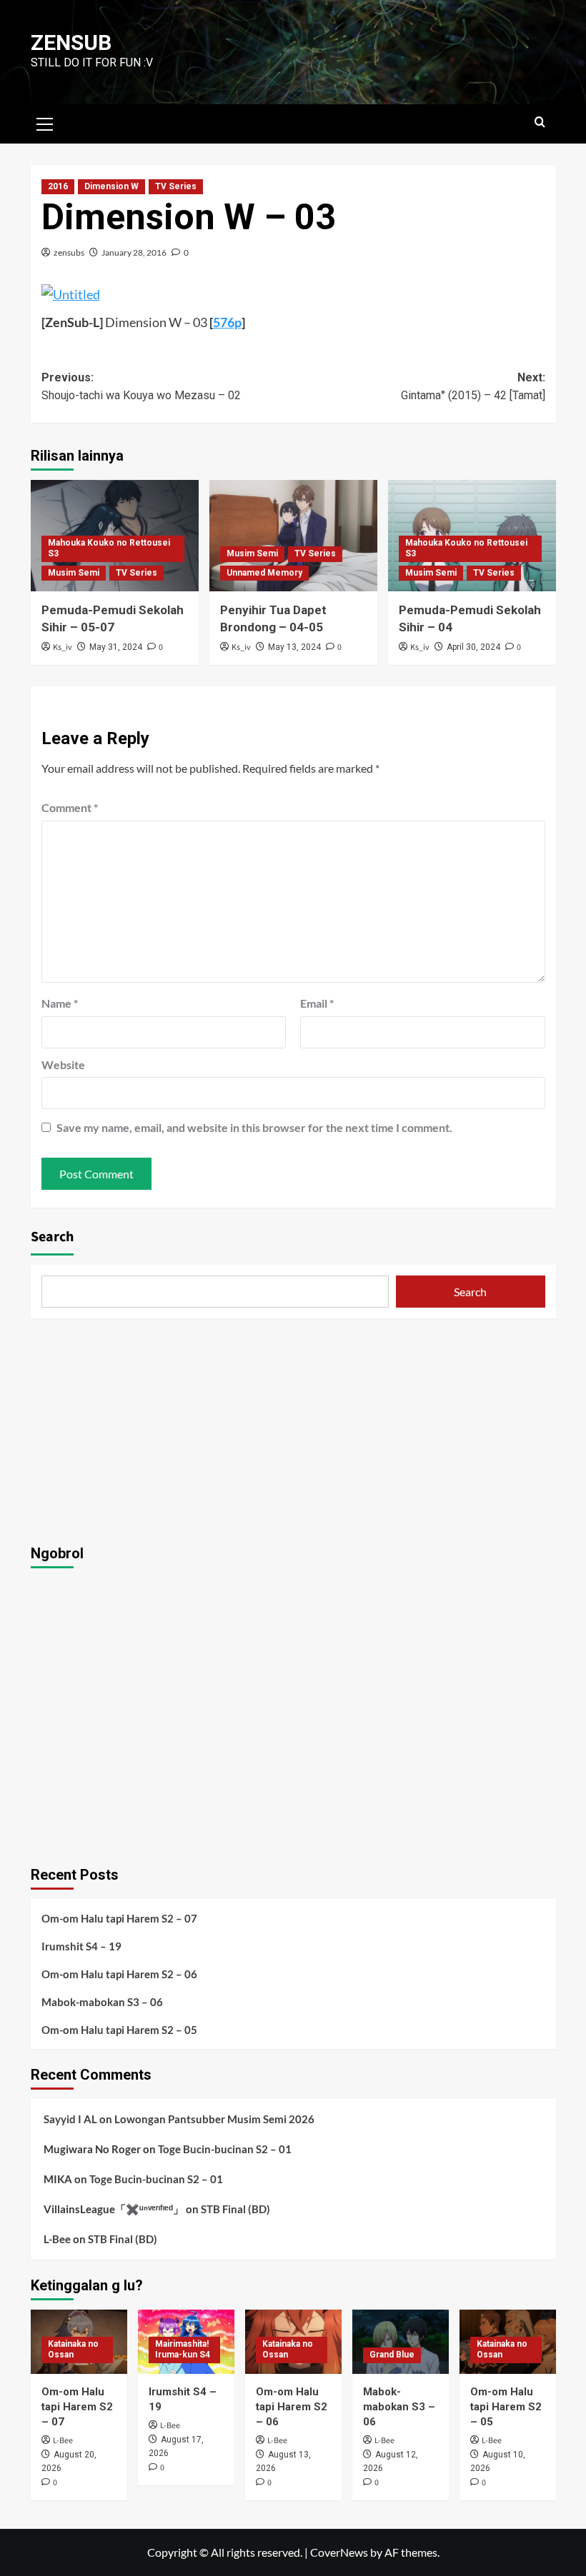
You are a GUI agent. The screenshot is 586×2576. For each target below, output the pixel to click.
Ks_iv (63, 647)
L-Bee (57, 2239)
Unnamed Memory (264, 573)
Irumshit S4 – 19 (81, 1946)
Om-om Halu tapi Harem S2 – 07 (119, 1918)
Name (60, 1003)
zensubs (69, 252)
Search (52, 1237)
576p (227, 322)
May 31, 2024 (116, 647)
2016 (58, 186)
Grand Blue (392, 2355)
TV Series (176, 186)
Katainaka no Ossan (73, 2350)
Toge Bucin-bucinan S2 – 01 (225, 2149)
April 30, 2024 (473, 647)
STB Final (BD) (235, 2209)
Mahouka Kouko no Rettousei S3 (109, 548)
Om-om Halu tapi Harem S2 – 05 (119, 2030)
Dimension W (111, 186)
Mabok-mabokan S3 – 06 (102, 2002)
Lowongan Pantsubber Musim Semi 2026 (214, 2119)
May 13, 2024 (294, 647)
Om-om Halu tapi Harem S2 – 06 (119, 1974)
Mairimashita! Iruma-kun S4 (183, 2350)
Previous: (141, 387)
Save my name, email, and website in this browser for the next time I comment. (254, 1127)
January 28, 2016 (134, 252)
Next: (473, 387)
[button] (45, 122)
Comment (70, 807)
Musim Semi (74, 573)
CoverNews (339, 2552)
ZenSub (71, 42)
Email (317, 1003)
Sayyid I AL (70, 2119)
